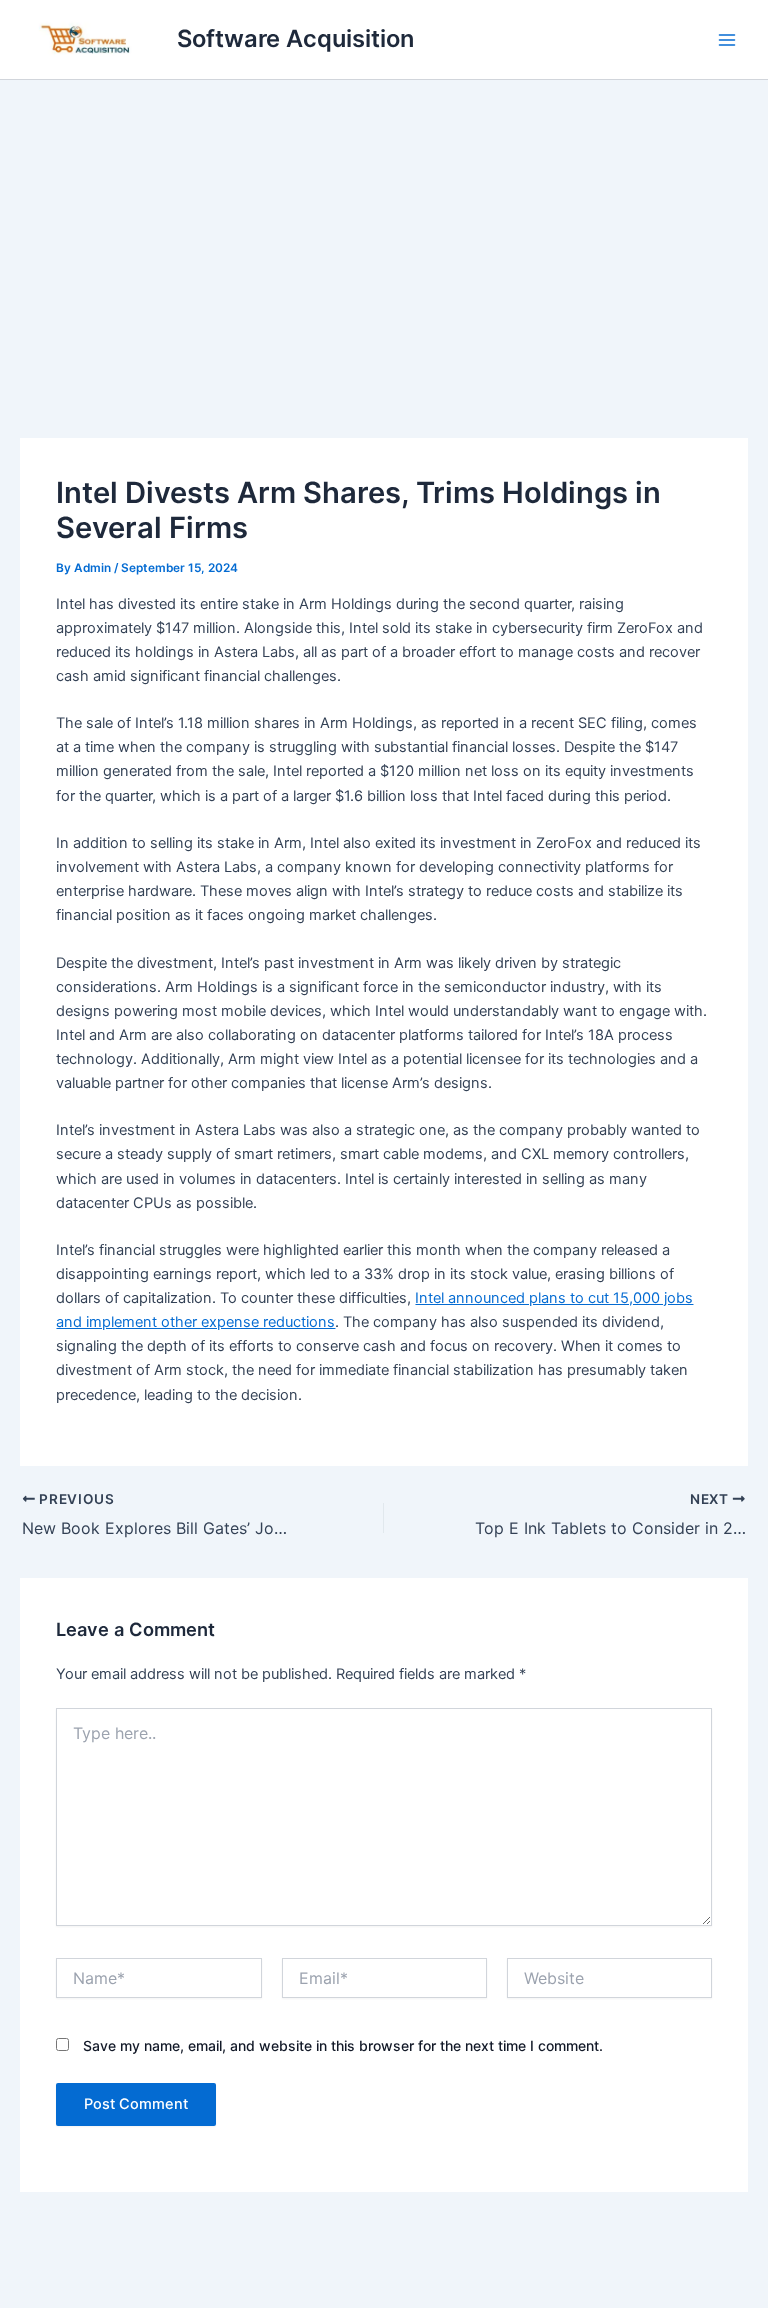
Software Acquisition (295, 38)
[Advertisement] (384, 230)
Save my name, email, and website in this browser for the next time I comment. (343, 2045)
